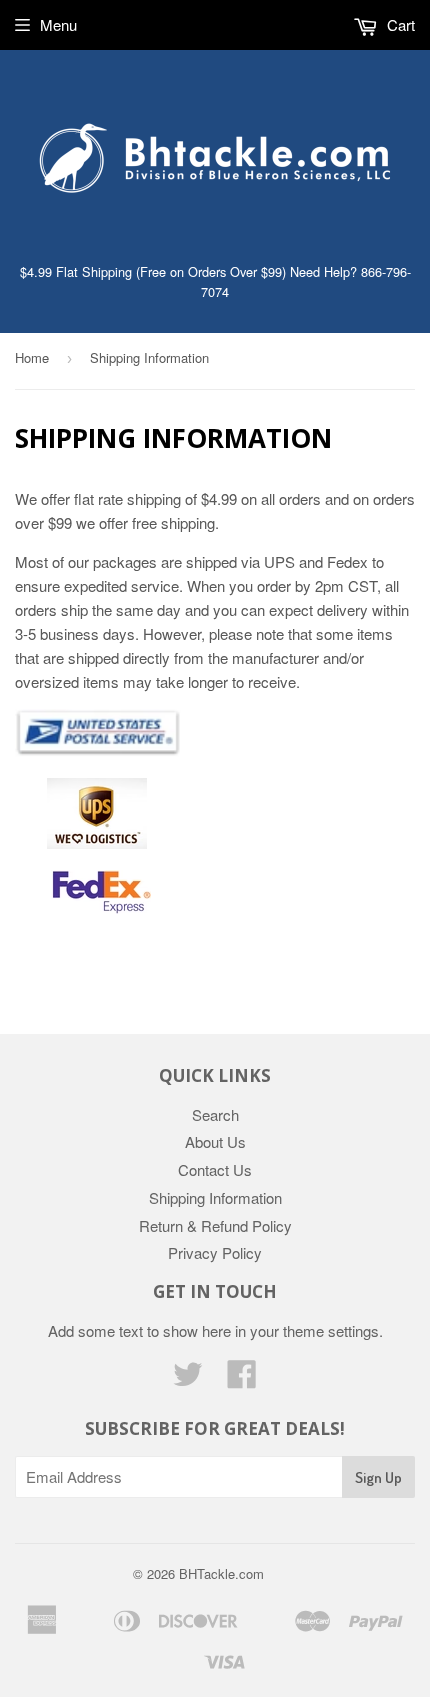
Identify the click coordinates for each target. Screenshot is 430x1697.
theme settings (331, 1330)
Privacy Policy (215, 1252)
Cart (399, 24)
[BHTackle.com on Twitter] (188, 1379)
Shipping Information (215, 1197)
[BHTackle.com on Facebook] (242, 1379)
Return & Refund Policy (215, 1225)
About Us (215, 1141)
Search (215, 1114)
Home (32, 357)
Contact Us (215, 1169)
